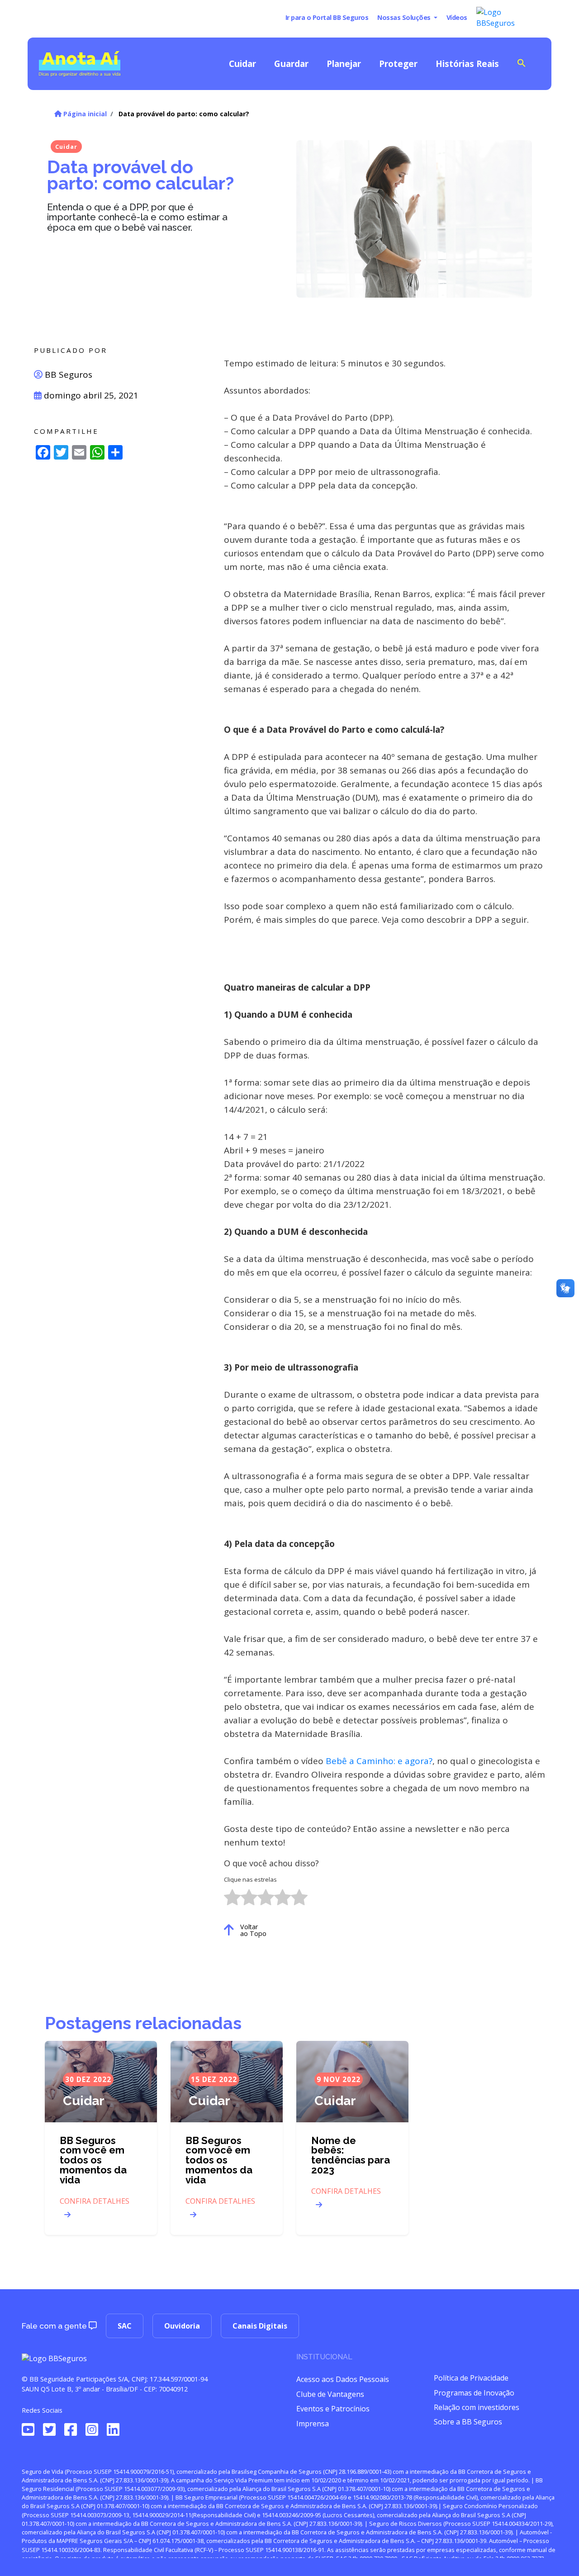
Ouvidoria (182, 2326)
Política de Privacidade (471, 2378)
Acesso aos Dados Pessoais (343, 2379)
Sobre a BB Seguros (468, 2422)
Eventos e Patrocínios (333, 2409)
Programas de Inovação (474, 2393)
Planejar (344, 64)
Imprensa (313, 2424)
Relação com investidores (477, 2407)
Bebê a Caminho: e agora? (379, 1761)
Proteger (398, 64)
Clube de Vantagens (330, 2394)
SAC (125, 2326)
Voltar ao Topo (253, 1930)
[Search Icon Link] (522, 62)
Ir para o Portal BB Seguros (327, 17)
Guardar (291, 64)
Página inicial (84, 114)
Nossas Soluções (405, 17)
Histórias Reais (467, 64)
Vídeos (457, 17)
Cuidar (242, 64)
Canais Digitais (260, 2326)
